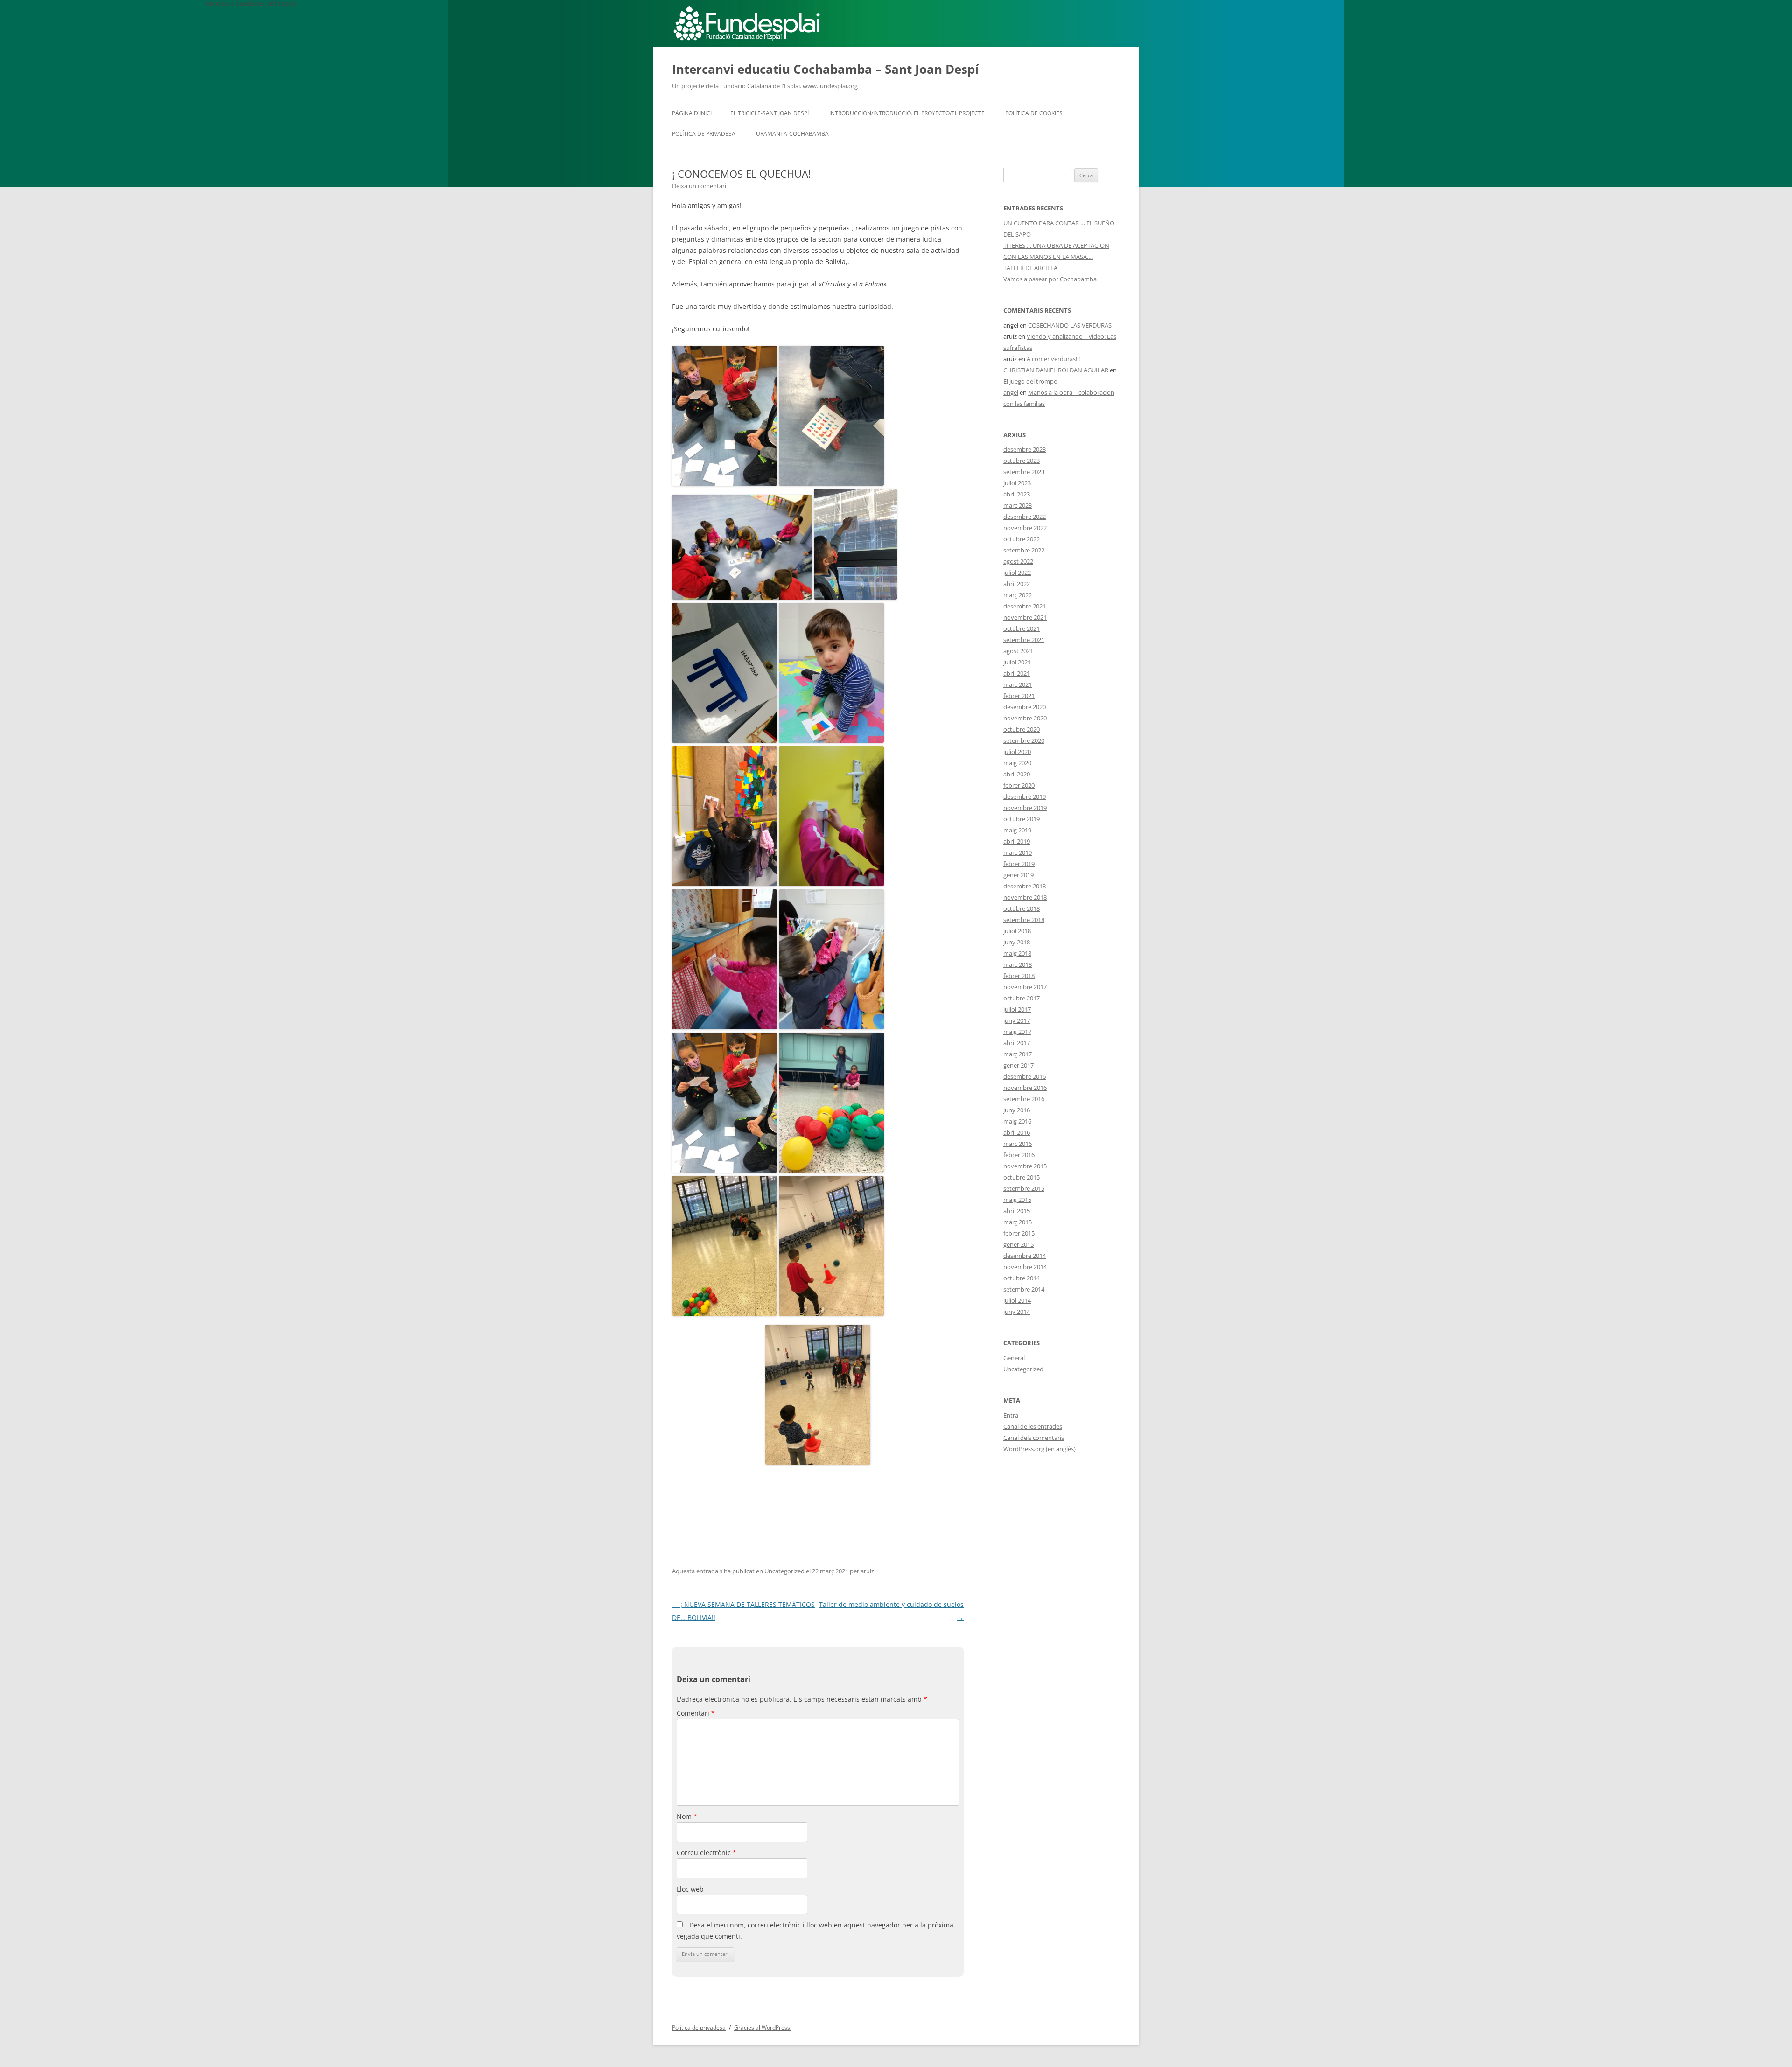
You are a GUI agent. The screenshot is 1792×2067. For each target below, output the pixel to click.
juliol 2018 (1017, 931)
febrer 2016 (1019, 1155)
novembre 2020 (1025, 718)
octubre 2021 (1022, 628)
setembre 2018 (1024, 920)
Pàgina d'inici (692, 113)
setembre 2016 (1024, 1099)
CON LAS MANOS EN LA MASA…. (1048, 257)
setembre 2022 (1024, 550)
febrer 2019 (1019, 864)
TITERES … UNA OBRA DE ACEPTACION (1056, 245)
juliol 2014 (1017, 1300)
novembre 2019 (1025, 808)
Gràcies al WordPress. (763, 2028)
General (1014, 1358)
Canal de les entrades (1033, 1426)
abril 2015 (1017, 1211)
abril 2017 (1017, 1043)
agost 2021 (1018, 651)
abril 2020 (1017, 774)
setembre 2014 (1024, 1289)
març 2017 (1018, 1054)
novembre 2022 (1025, 528)
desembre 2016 (1025, 1076)
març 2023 (1018, 505)
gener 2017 (1018, 1065)
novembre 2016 (1025, 1088)
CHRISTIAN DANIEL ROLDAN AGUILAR (1056, 370)
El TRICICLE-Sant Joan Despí (770, 113)
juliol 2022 (1017, 573)
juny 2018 (1017, 942)
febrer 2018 (1019, 976)
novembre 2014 (1025, 1267)
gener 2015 (1018, 1244)
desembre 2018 (1025, 886)
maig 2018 (1017, 953)
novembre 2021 (1025, 617)
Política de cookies (1034, 113)
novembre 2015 (1025, 1166)
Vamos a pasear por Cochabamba (1050, 279)
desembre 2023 (1025, 449)
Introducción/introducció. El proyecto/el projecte (907, 113)
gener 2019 (1018, 875)
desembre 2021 (1025, 606)
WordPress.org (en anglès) (1039, 1449)
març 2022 (1018, 595)
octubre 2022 (1022, 539)
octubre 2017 (1022, 998)
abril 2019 (1017, 841)
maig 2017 (1017, 1032)
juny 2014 (1017, 1312)
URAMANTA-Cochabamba (792, 134)
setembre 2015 (1024, 1188)
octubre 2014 (1022, 1278)
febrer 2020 (1019, 785)
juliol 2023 (1017, 483)
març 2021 (1018, 684)
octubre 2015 (1022, 1177)
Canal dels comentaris (1034, 1438)
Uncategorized (784, 1571)
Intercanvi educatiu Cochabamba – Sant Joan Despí (825, 69)
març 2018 (1018, 964)
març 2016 (1018, 1144)
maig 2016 (1017, 1121)
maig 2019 (1017, 830)
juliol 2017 (1017, 1009)
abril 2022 (1017, 584)
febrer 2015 (1019, 1233)
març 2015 (1018, 1222)
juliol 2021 (1017, 662)
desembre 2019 (1025, 796)
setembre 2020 (1024, 740)
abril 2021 (1017, 673)
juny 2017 (1017, 1020)
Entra (1011, 1415)
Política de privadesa (704, 134)
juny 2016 (1017, 1110)
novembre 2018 (1025, 897)
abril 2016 (1017, 1132)
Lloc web (690, 1889)
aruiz (867, 1571)
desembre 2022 (1025, 517)
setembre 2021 (1024, 640)
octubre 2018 (1022, 908)
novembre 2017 (1025, 987)
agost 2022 (1018, 561)
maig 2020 (1017, 763)
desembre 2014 (1025, 1256)
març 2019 (1018, 852)
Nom (687, 1816)
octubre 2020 (1022, 729)
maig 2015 (1017, 1200)
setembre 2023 (1024, 472)
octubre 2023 (1022, 461)
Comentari (696, 1713)
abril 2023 (1017, 494)
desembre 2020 (1025, 707)
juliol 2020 (1017, 752)
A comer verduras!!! (1053, 359)
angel (1011, 392)
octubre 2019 (1022, 819)
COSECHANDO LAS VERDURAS (1070, 325)
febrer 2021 (1019, 696)
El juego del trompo (1030, 381)
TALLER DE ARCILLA (1030, 268)
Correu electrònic (707, 1853)
